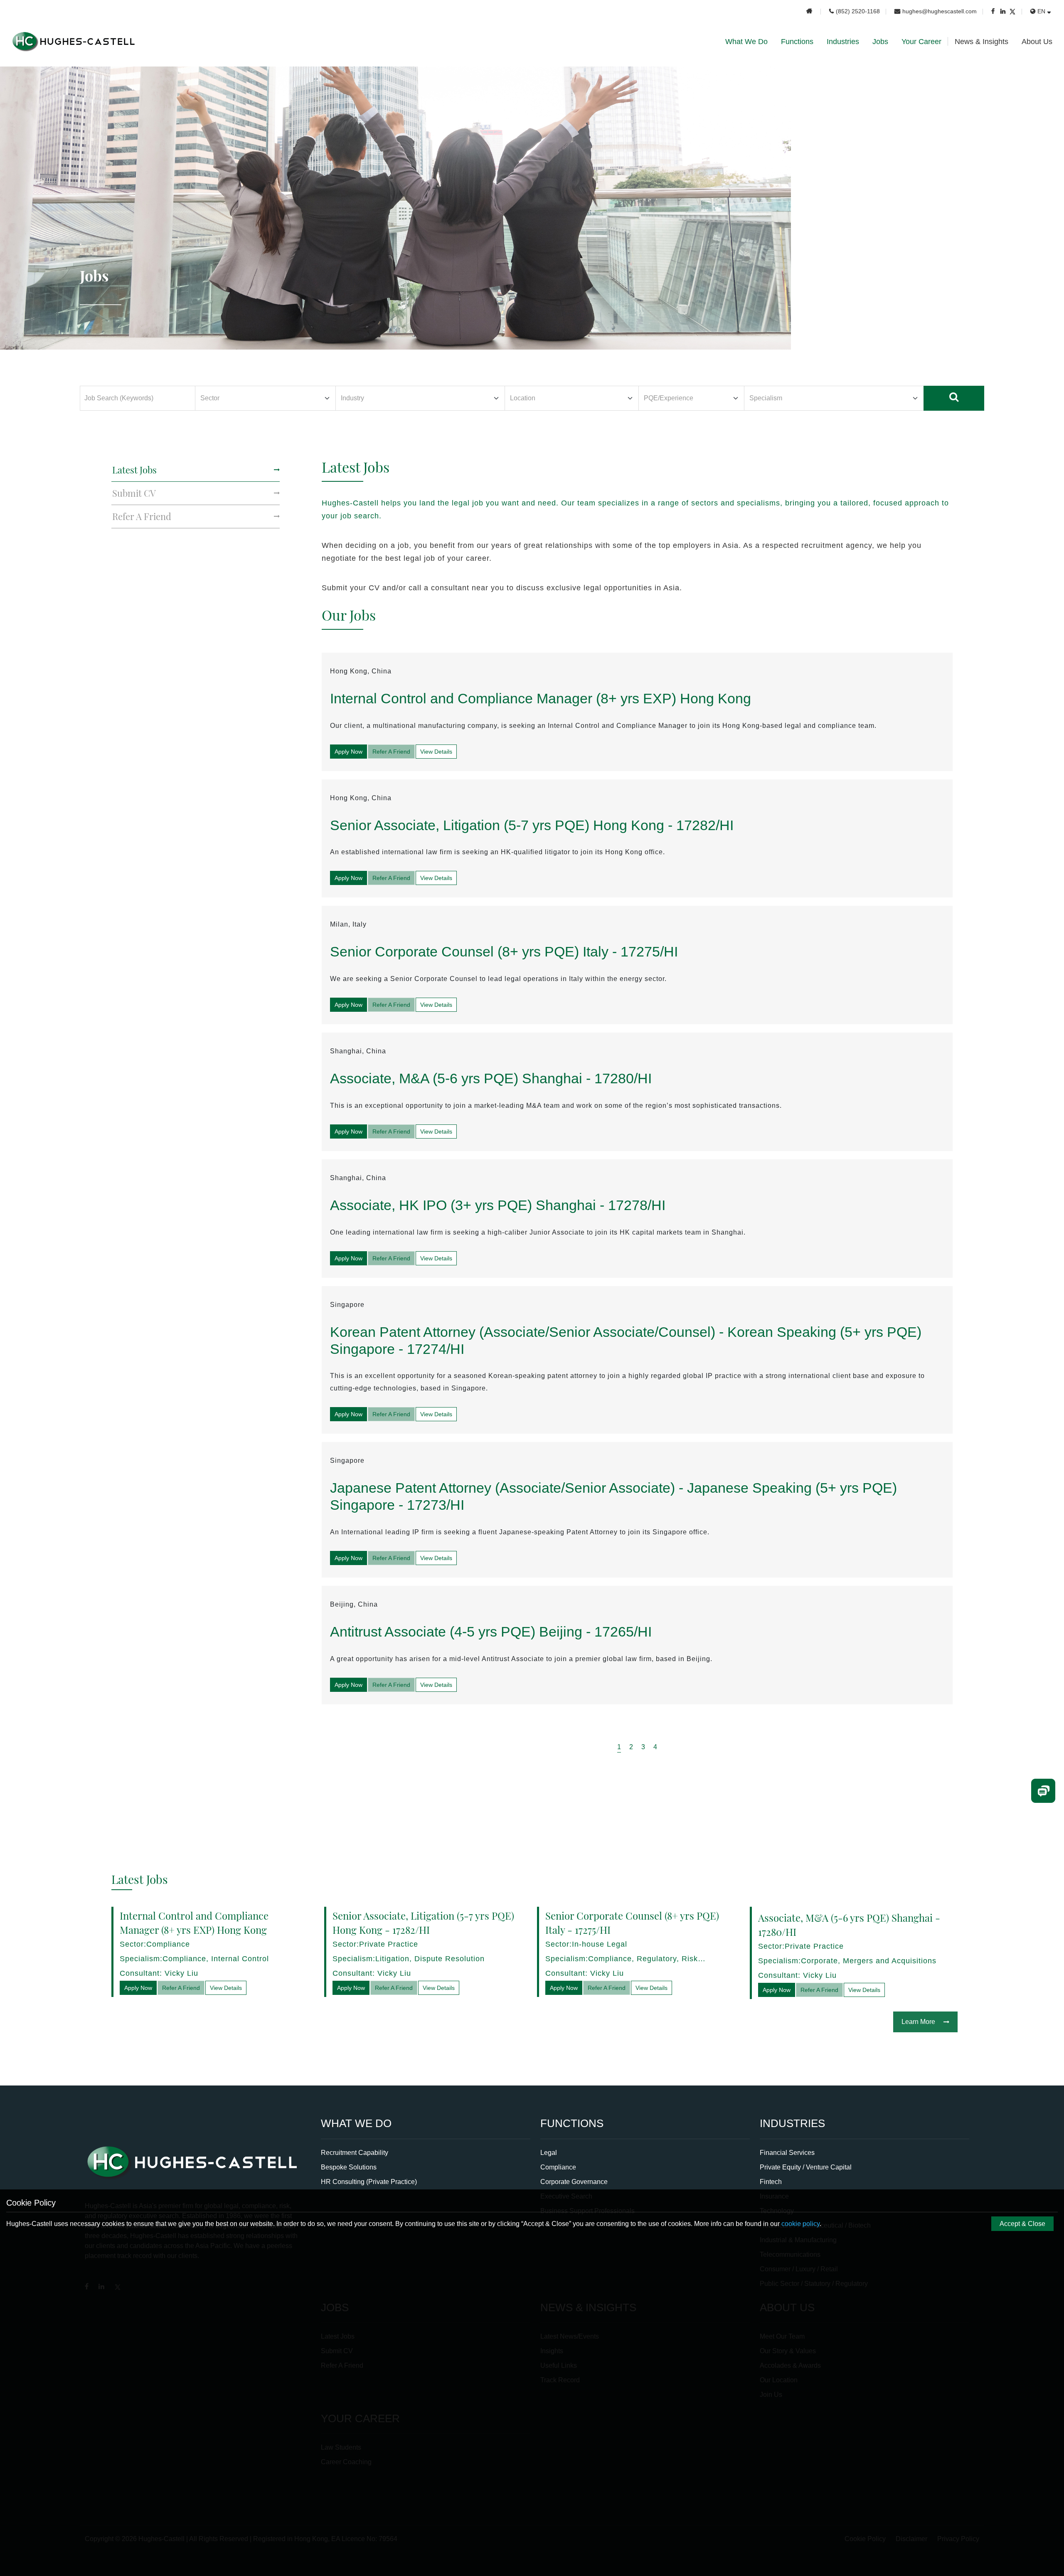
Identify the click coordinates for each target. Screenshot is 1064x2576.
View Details (436, 752)
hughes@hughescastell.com (940, 11)
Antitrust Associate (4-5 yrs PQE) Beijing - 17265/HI (491, 1632)
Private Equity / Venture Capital (806, 2167)
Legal (549, 2153)
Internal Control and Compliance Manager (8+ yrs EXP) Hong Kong (541, 698)
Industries (843, 42)
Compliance (558, 2167)
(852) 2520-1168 (858, 11)
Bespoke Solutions (349, 2167)
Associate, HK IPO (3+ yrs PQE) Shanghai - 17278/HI (498, 1205)
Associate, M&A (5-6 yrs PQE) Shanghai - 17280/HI (491, 1078)
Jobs (880, 42)
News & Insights (981, 42)
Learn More (918, 2022)
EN (1041, 11)
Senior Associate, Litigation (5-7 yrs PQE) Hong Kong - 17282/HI (532, 825)
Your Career (921, 42)
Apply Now (349, 752)
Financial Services (787, 2153)
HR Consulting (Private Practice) (369, 2182)
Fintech (771, 2182)
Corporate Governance (574, 2182)
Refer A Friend (391, 752)
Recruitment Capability (355, 2153)
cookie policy (800, 2224)
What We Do (746, 42)
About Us (1037, 42)
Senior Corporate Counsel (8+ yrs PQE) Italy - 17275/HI (504, 952)
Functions (797, 42)
